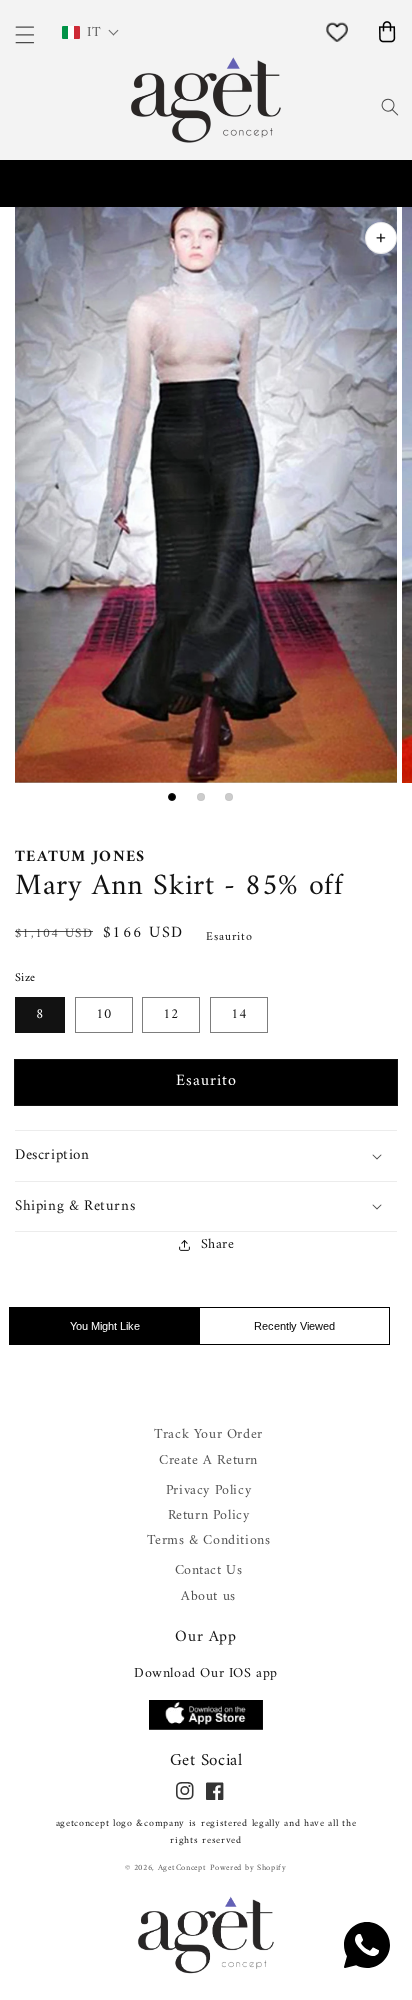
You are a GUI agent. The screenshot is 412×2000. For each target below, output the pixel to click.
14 (239, 1014)
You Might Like (105, 1326)
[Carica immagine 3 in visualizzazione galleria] (229, 797)
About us (208, 1596)
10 (104, 1014)
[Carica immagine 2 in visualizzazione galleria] (201, 797)
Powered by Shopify (248, 1868)
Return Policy (209, 1515)
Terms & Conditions (209, 1540)
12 (171, 1014)
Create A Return (208, 1460)
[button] (206, 1156)
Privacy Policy (208, 1490)
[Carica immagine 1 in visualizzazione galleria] (172, 797)
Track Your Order (208, 1434)
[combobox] (360, 105)
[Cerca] (390, 107)
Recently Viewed (294, 1326)
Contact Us (209, 1570)
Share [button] (218, 1244)
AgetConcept (182, 1868)
